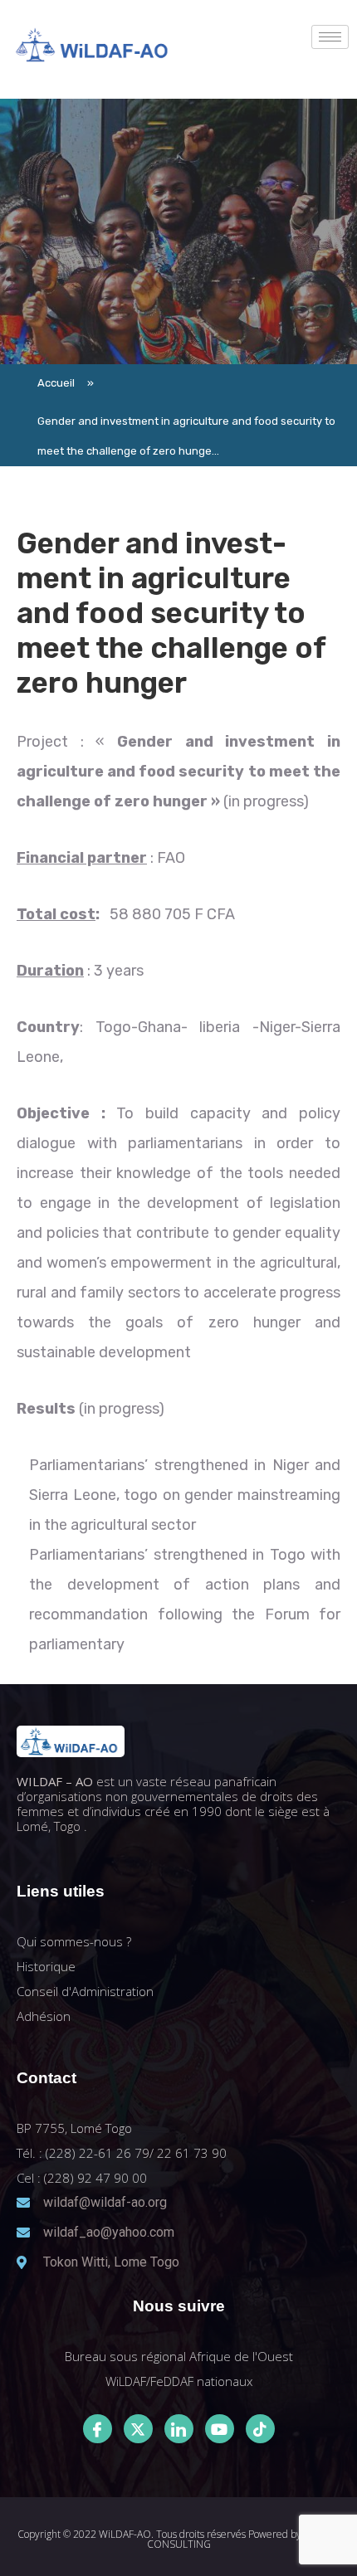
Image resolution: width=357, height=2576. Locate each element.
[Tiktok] (260, 2429)
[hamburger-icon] (330, 37)
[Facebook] (98, 2429)
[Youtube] (220, 2429)
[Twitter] (138, 2429)
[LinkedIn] (179, 2429)
